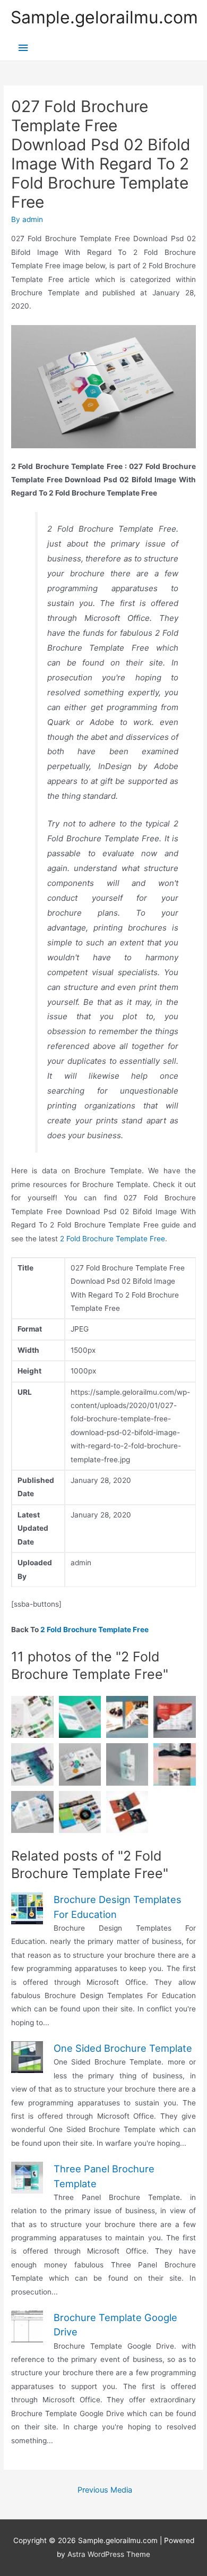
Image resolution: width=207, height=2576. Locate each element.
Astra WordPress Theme (109, 2554)
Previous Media (105, 2490)
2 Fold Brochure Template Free (113, 1239)
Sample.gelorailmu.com (104, 17)
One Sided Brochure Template (123, 2048)
